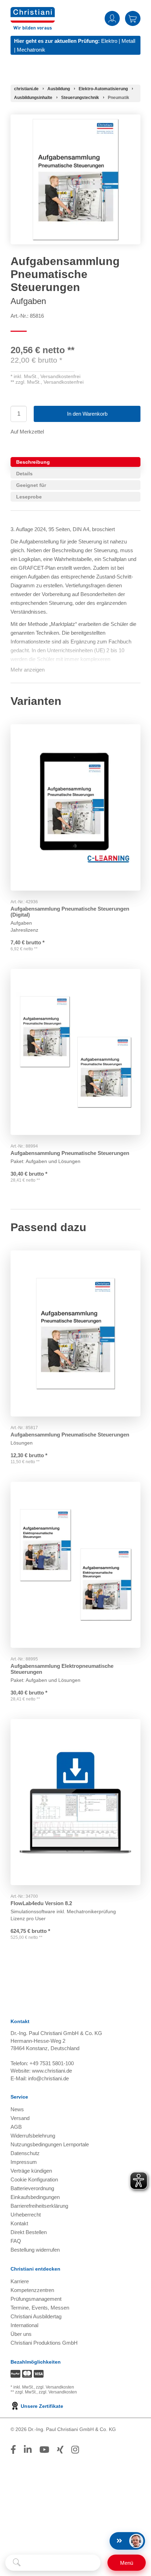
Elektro (109, 41)
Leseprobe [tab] (29, 497)
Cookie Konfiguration (34, 2179)
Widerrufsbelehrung (33, 2136)
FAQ (16, 2241)
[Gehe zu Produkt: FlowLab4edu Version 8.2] (75, 1802)
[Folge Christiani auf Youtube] (44, 2450)
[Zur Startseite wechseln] (33, 11)
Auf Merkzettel (27, 432)
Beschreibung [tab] (33, 462)
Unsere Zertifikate (41, 2406)
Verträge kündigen (31, 2171)
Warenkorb (133, 18)
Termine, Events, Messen (40, 2308)
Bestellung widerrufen (35, 2250)
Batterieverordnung (32, 2188)
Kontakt (19, 2223)
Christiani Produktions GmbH (44, 2343)
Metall (128, 41)
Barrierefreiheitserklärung (39, 2206)
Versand (20, 2118)
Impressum (24, 2162)
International (24, 2325)
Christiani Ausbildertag (36, 2316)
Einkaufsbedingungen (35, 2197)
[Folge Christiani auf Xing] (60, 2450)
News (17, 2109)
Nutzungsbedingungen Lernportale (50, 2144)
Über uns (21, 2334)
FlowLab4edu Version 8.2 (41, 1903)
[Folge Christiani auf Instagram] (75, 2450)
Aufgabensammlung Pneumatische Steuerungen (70, 1153)
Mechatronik (31, 50)
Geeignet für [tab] (31, 485)
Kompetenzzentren (32, 2290)
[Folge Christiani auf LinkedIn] (28, 2450)
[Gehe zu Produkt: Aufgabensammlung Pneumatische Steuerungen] (75, 1052)
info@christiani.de (48, 2078)
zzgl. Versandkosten (55, 2387)
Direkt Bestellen (29, 2232)
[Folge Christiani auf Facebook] (13, 2450)
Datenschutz (25, 2153)
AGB (16, 2127)
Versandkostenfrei (60, 376)
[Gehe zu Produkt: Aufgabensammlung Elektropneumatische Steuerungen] (75, 1565)
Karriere (20, 2281)
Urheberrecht (26, 2215)
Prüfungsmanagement (36, 2299)
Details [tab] (24, 474)
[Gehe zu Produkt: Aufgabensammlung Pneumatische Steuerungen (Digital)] (75, 807)
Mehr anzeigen (28, 670)
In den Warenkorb (87, 414)
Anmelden (112, 18)
